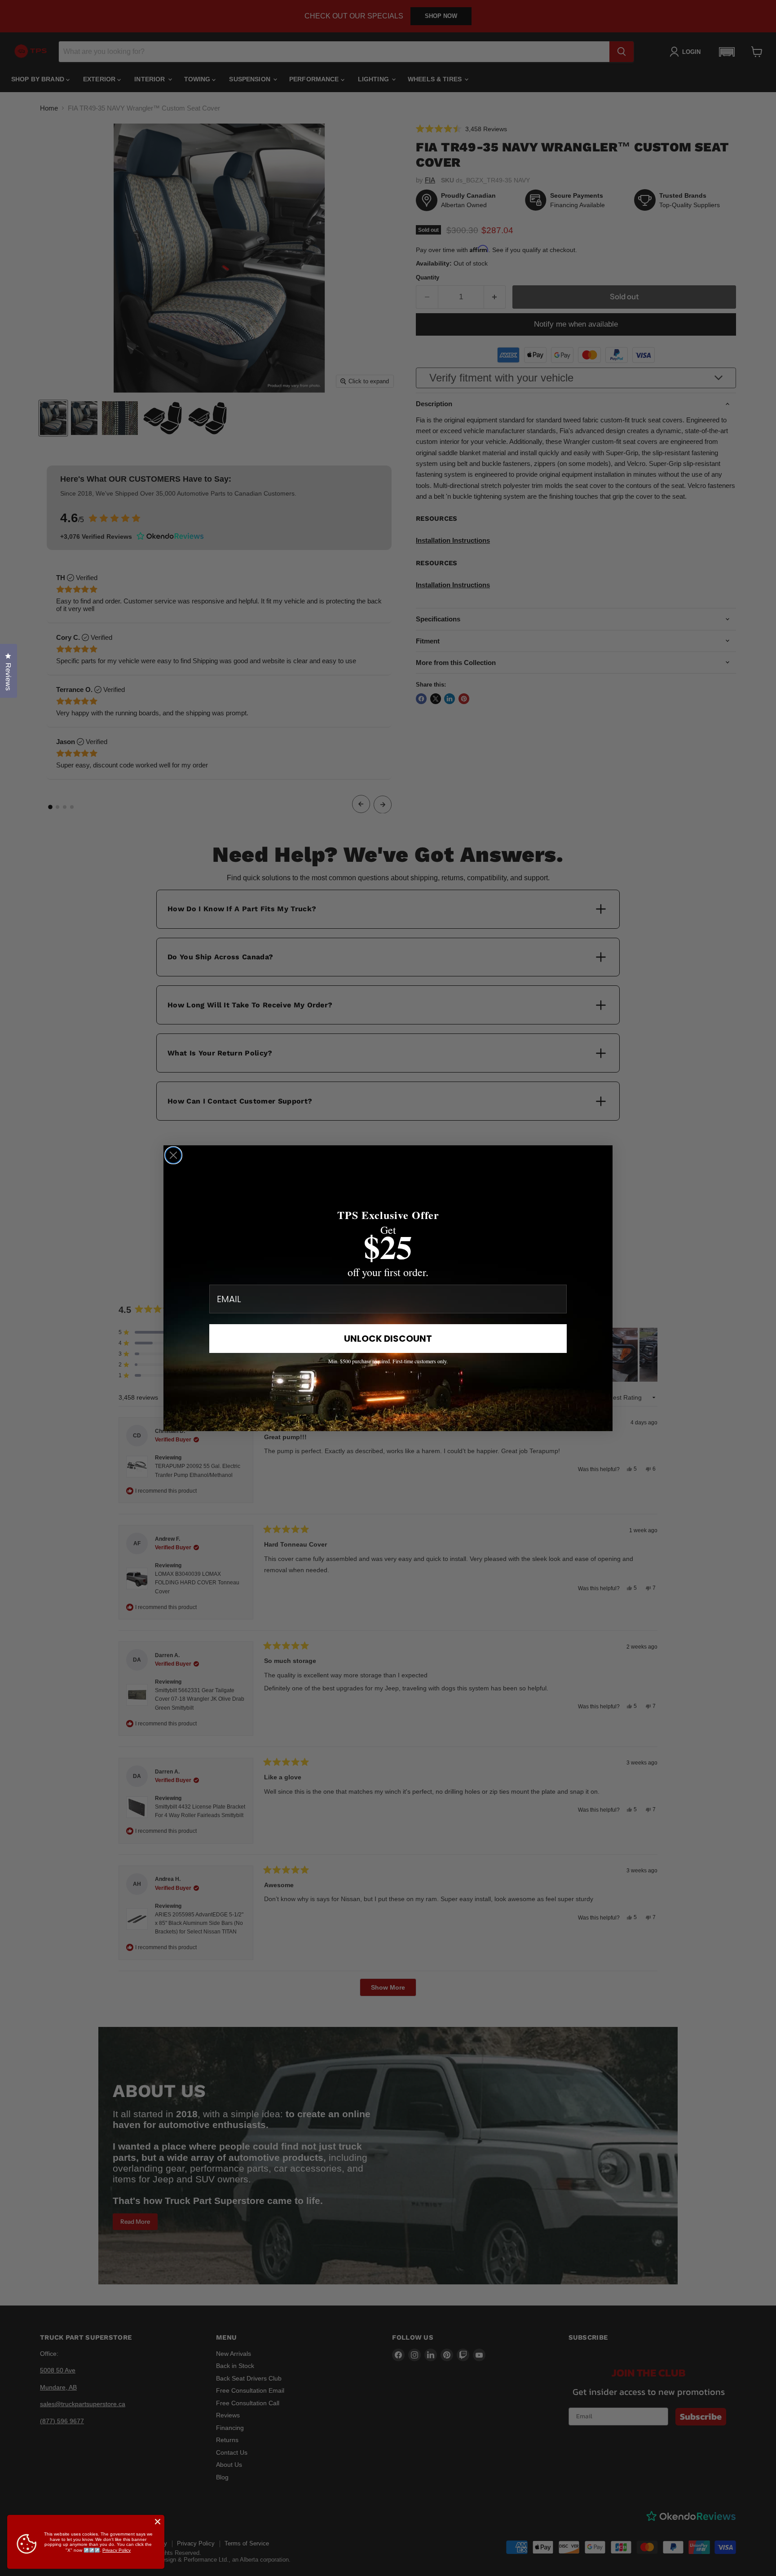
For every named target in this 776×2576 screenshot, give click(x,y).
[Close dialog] (173, 1155)
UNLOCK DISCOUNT (388, 1339)
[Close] (158, 2522)
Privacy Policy (117, 2550)
